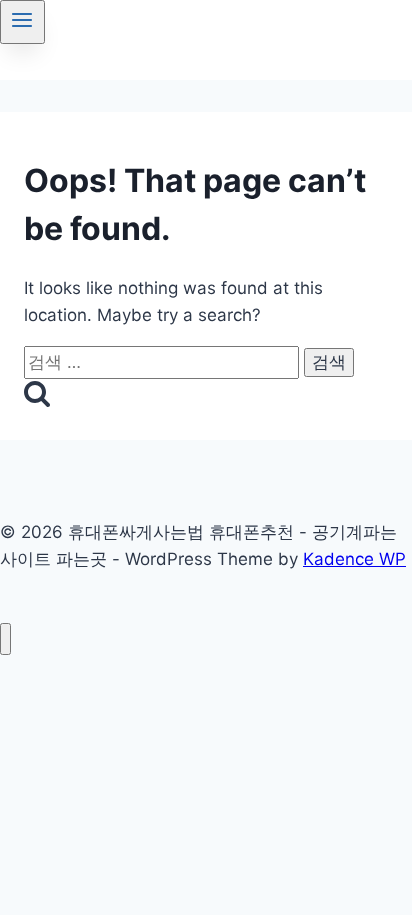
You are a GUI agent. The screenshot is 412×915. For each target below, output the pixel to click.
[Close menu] (5, 639)
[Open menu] (22, 22)
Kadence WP (354, 559)
